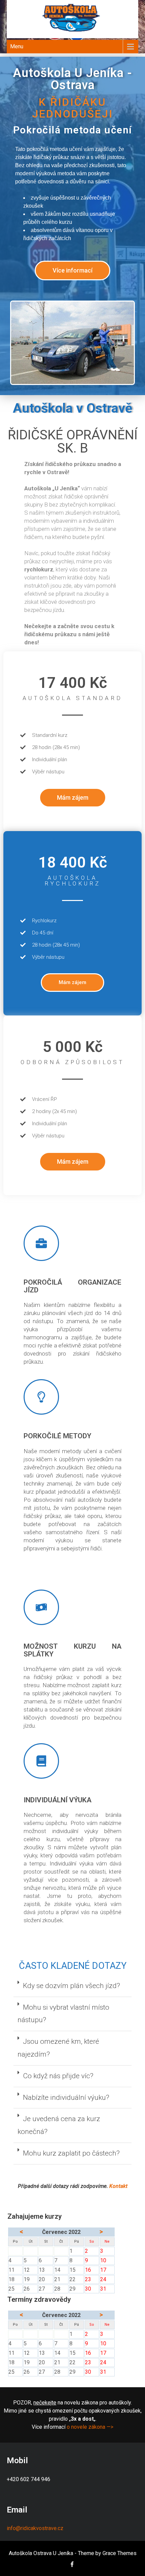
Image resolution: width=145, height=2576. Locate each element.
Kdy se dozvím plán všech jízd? (71, 1986)
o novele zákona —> (90, 2427)
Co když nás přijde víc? (58, 2076)
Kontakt (118, 2186)
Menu (17, 46)
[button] (72, 271)
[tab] (72, 1986)
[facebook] (72, 2564)
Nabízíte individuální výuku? (66, 2097)
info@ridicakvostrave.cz (35, 2528)
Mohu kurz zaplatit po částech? (71, 2153)
